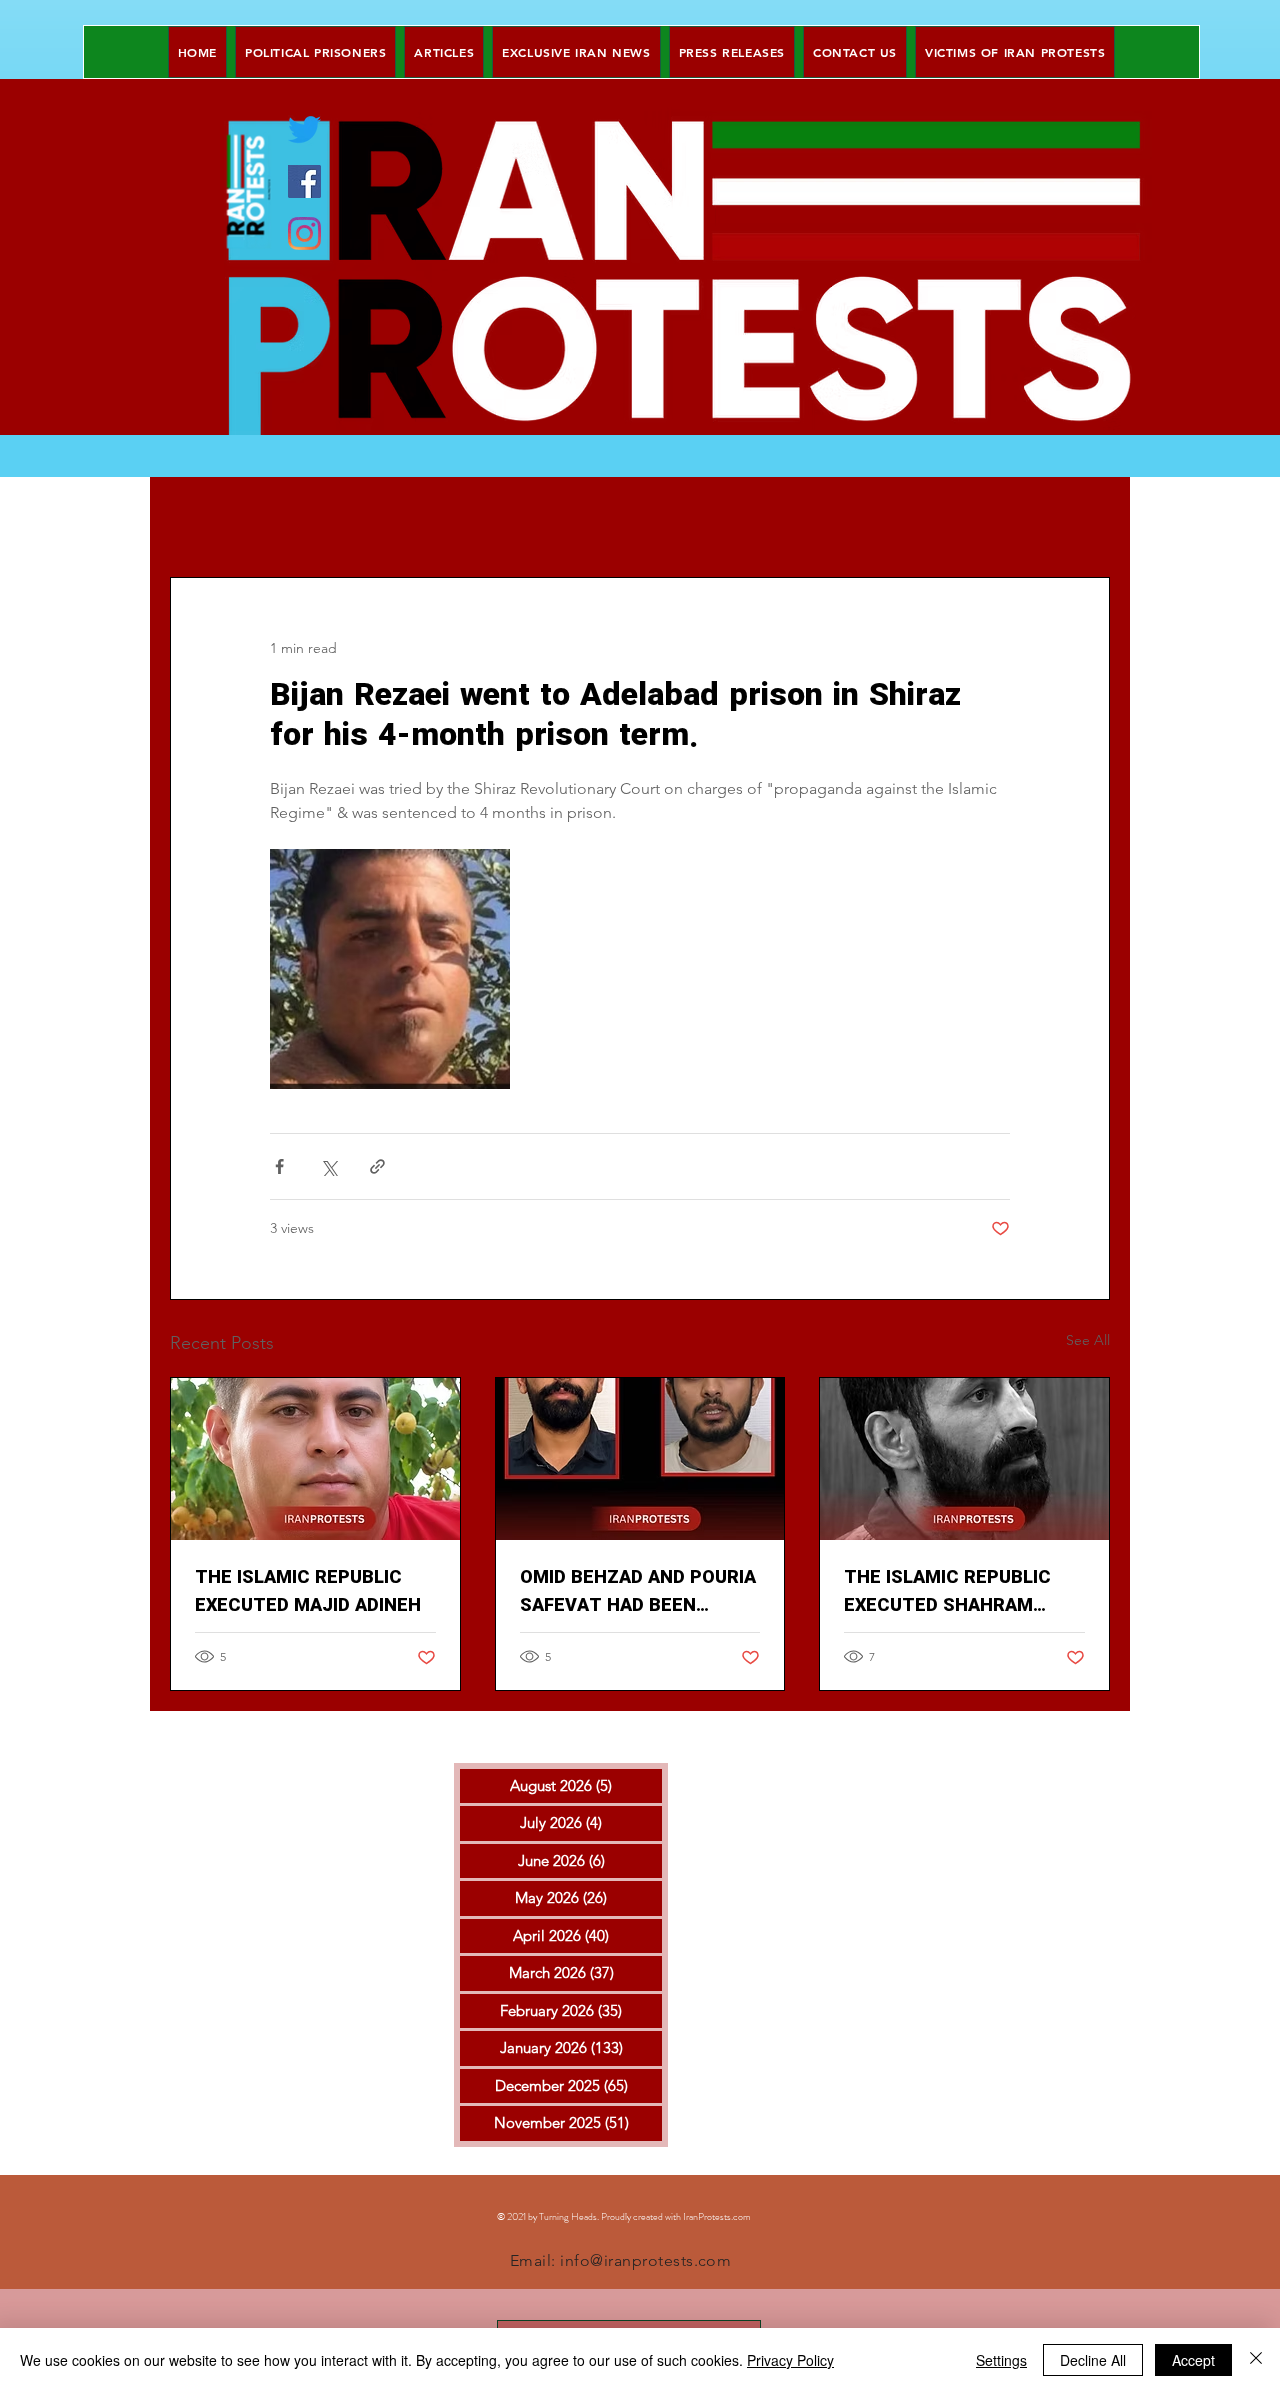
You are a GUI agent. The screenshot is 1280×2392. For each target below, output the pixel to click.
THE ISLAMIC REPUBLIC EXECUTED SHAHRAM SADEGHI (947, 1592)
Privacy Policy (790, 2360)
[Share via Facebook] (279, 1166)
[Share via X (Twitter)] (328, 1166)
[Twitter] (304, 129)
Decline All (1093, 2360)
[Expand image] (390, 969)
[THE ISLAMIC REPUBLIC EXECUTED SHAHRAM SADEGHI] (964, 1459)
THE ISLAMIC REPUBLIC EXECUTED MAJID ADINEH (308, 1592)
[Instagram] (304, 233)
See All (1088, 1340)
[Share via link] (377, 1166)
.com (741, 2216)
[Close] (1256, 2360)
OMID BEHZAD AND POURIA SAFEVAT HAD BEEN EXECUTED (638, 1592)
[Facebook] (304, 181)
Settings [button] (1001, 2360)
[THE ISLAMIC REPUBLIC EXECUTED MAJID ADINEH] (315, 1459)
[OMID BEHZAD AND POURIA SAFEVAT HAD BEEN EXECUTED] (640, 1459)
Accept (1193, 2360)
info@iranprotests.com (645, 2260)
